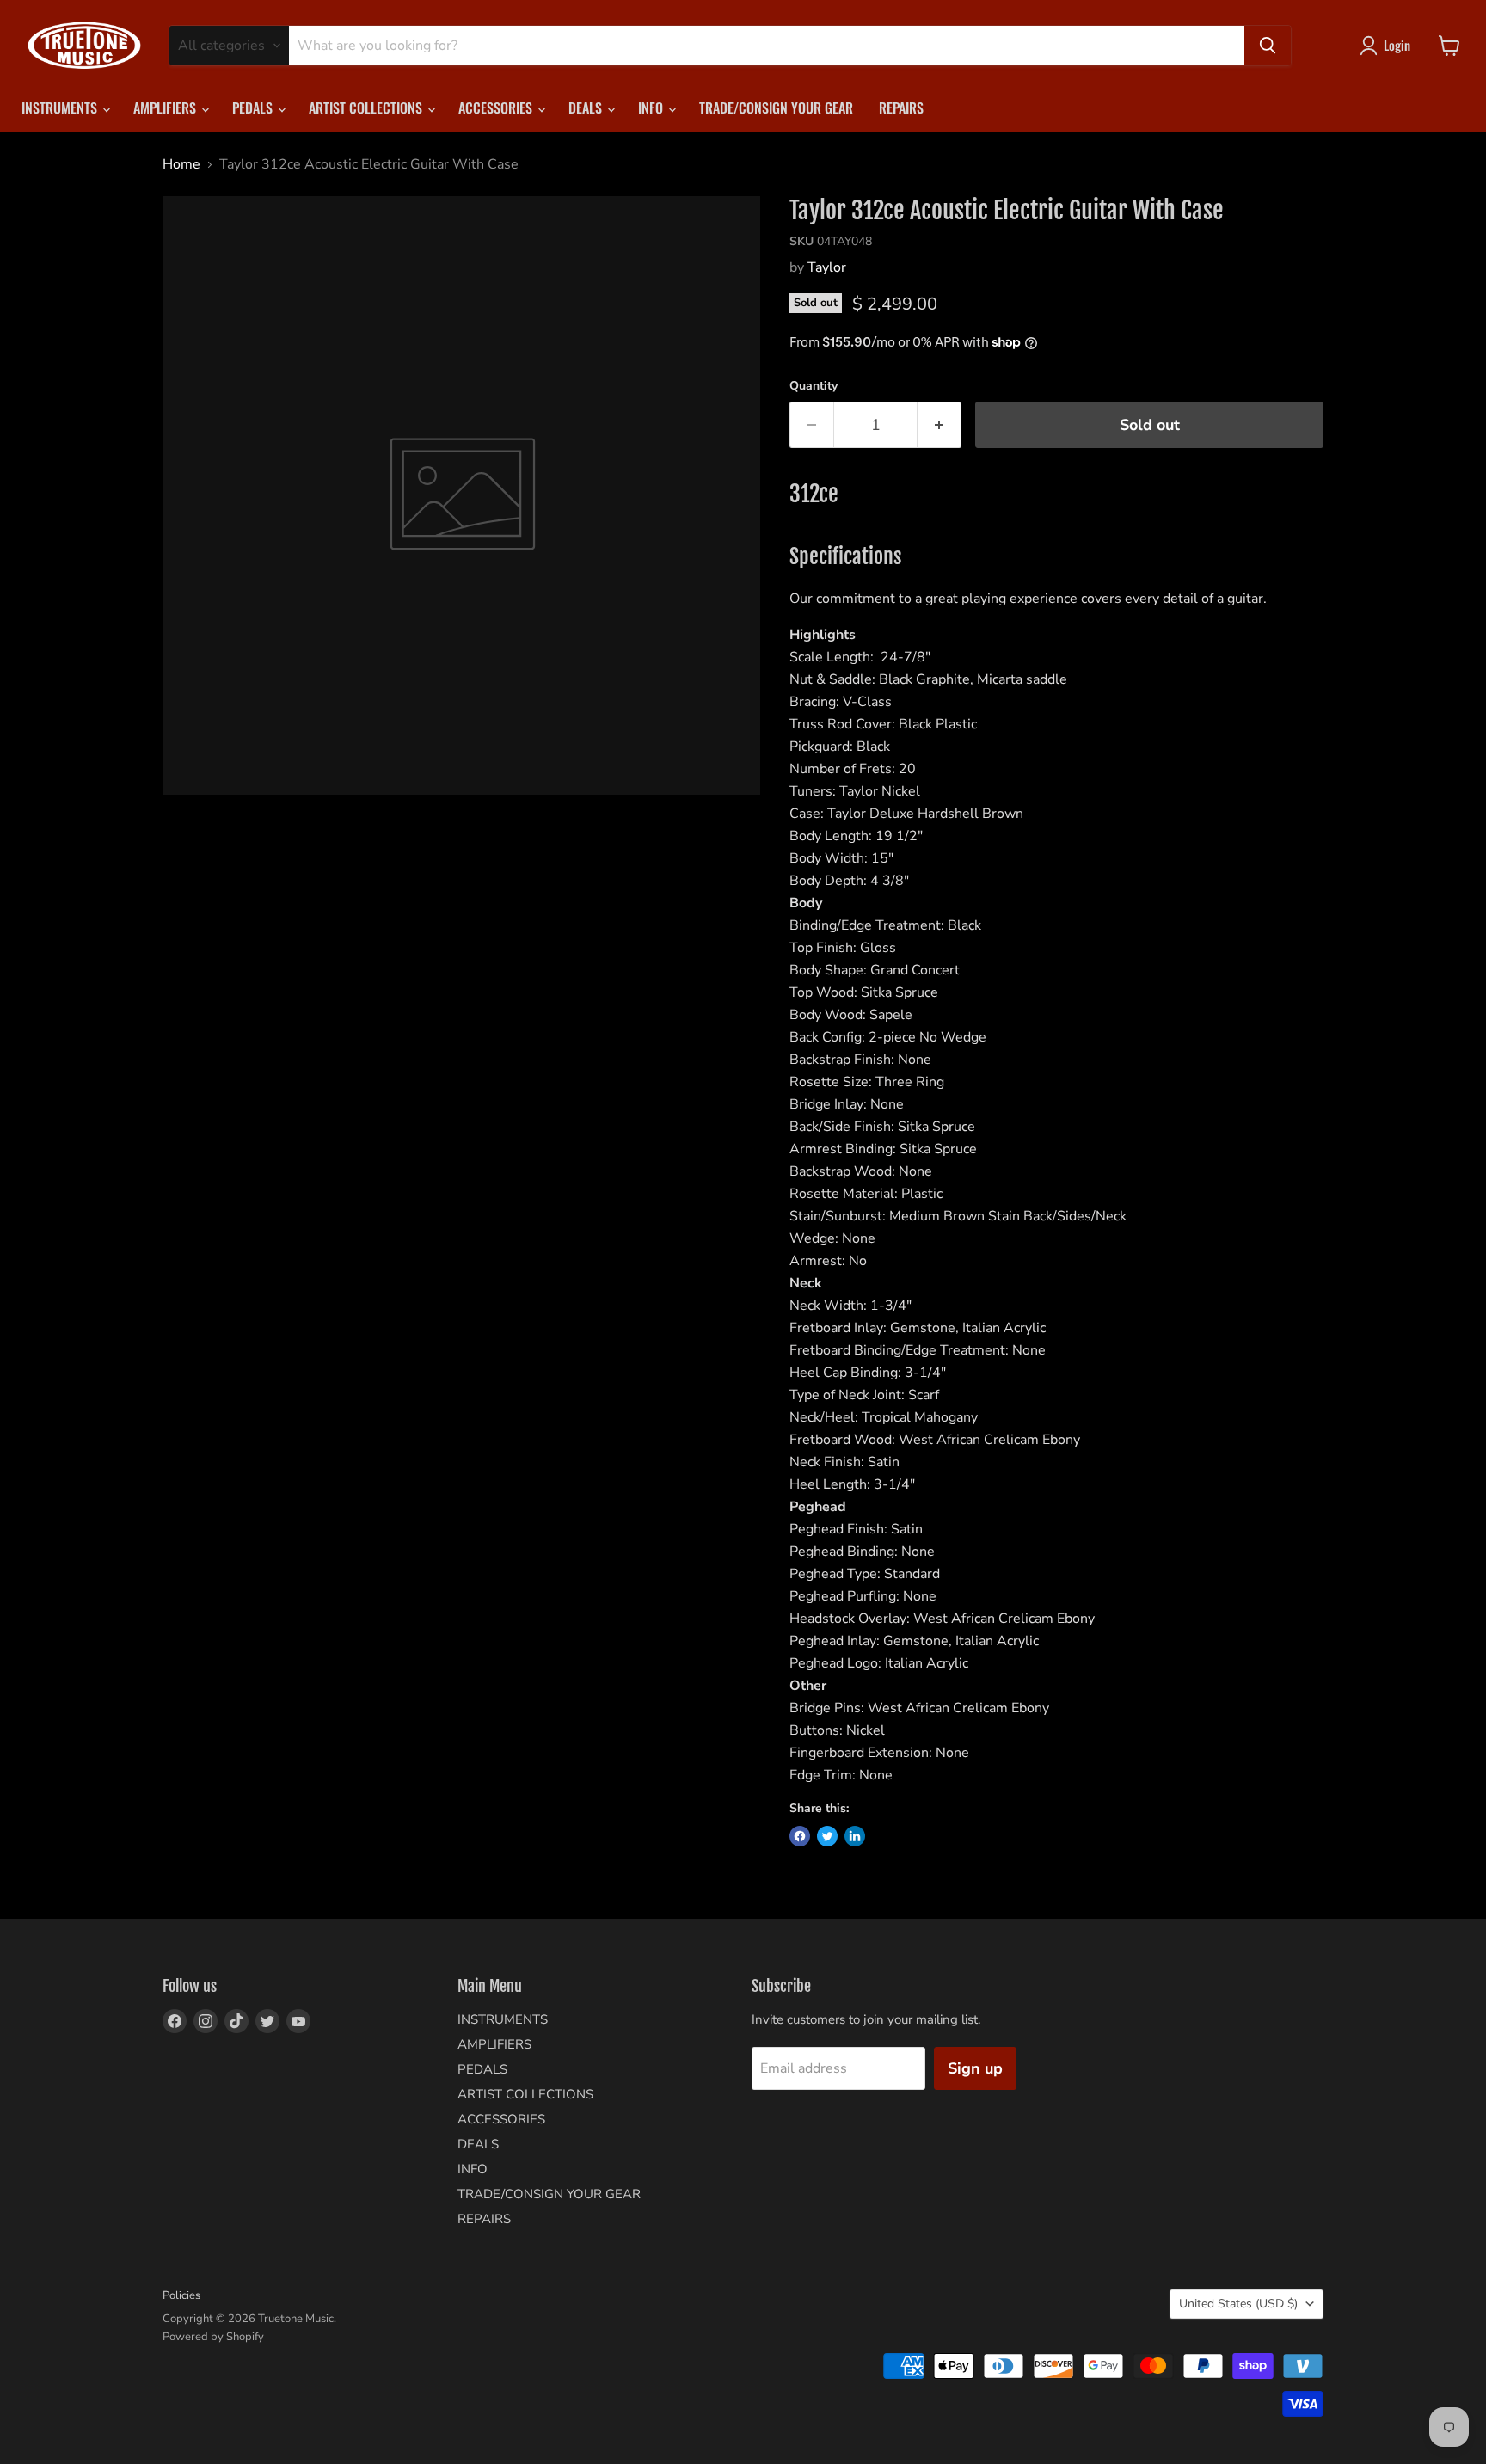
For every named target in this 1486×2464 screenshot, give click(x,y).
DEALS (587, 108)
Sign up (975, 2068)
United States (1238, 2304)
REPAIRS (901, 108)
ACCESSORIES (497, 108)
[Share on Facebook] (800, 1836)
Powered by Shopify (213, 2337)
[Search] (1268, 46)
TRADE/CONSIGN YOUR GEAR (776, 108)
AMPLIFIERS (166, 108)
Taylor (827, 267)
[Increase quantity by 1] (939, 425)
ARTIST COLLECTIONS (367, 108)
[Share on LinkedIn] (855, 1836)
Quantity (814, 386)
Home (181, 164)
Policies (181, 2295)
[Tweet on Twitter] (827, 1836)
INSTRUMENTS (61, 108)
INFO (652, 108)
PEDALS (254, 108)
